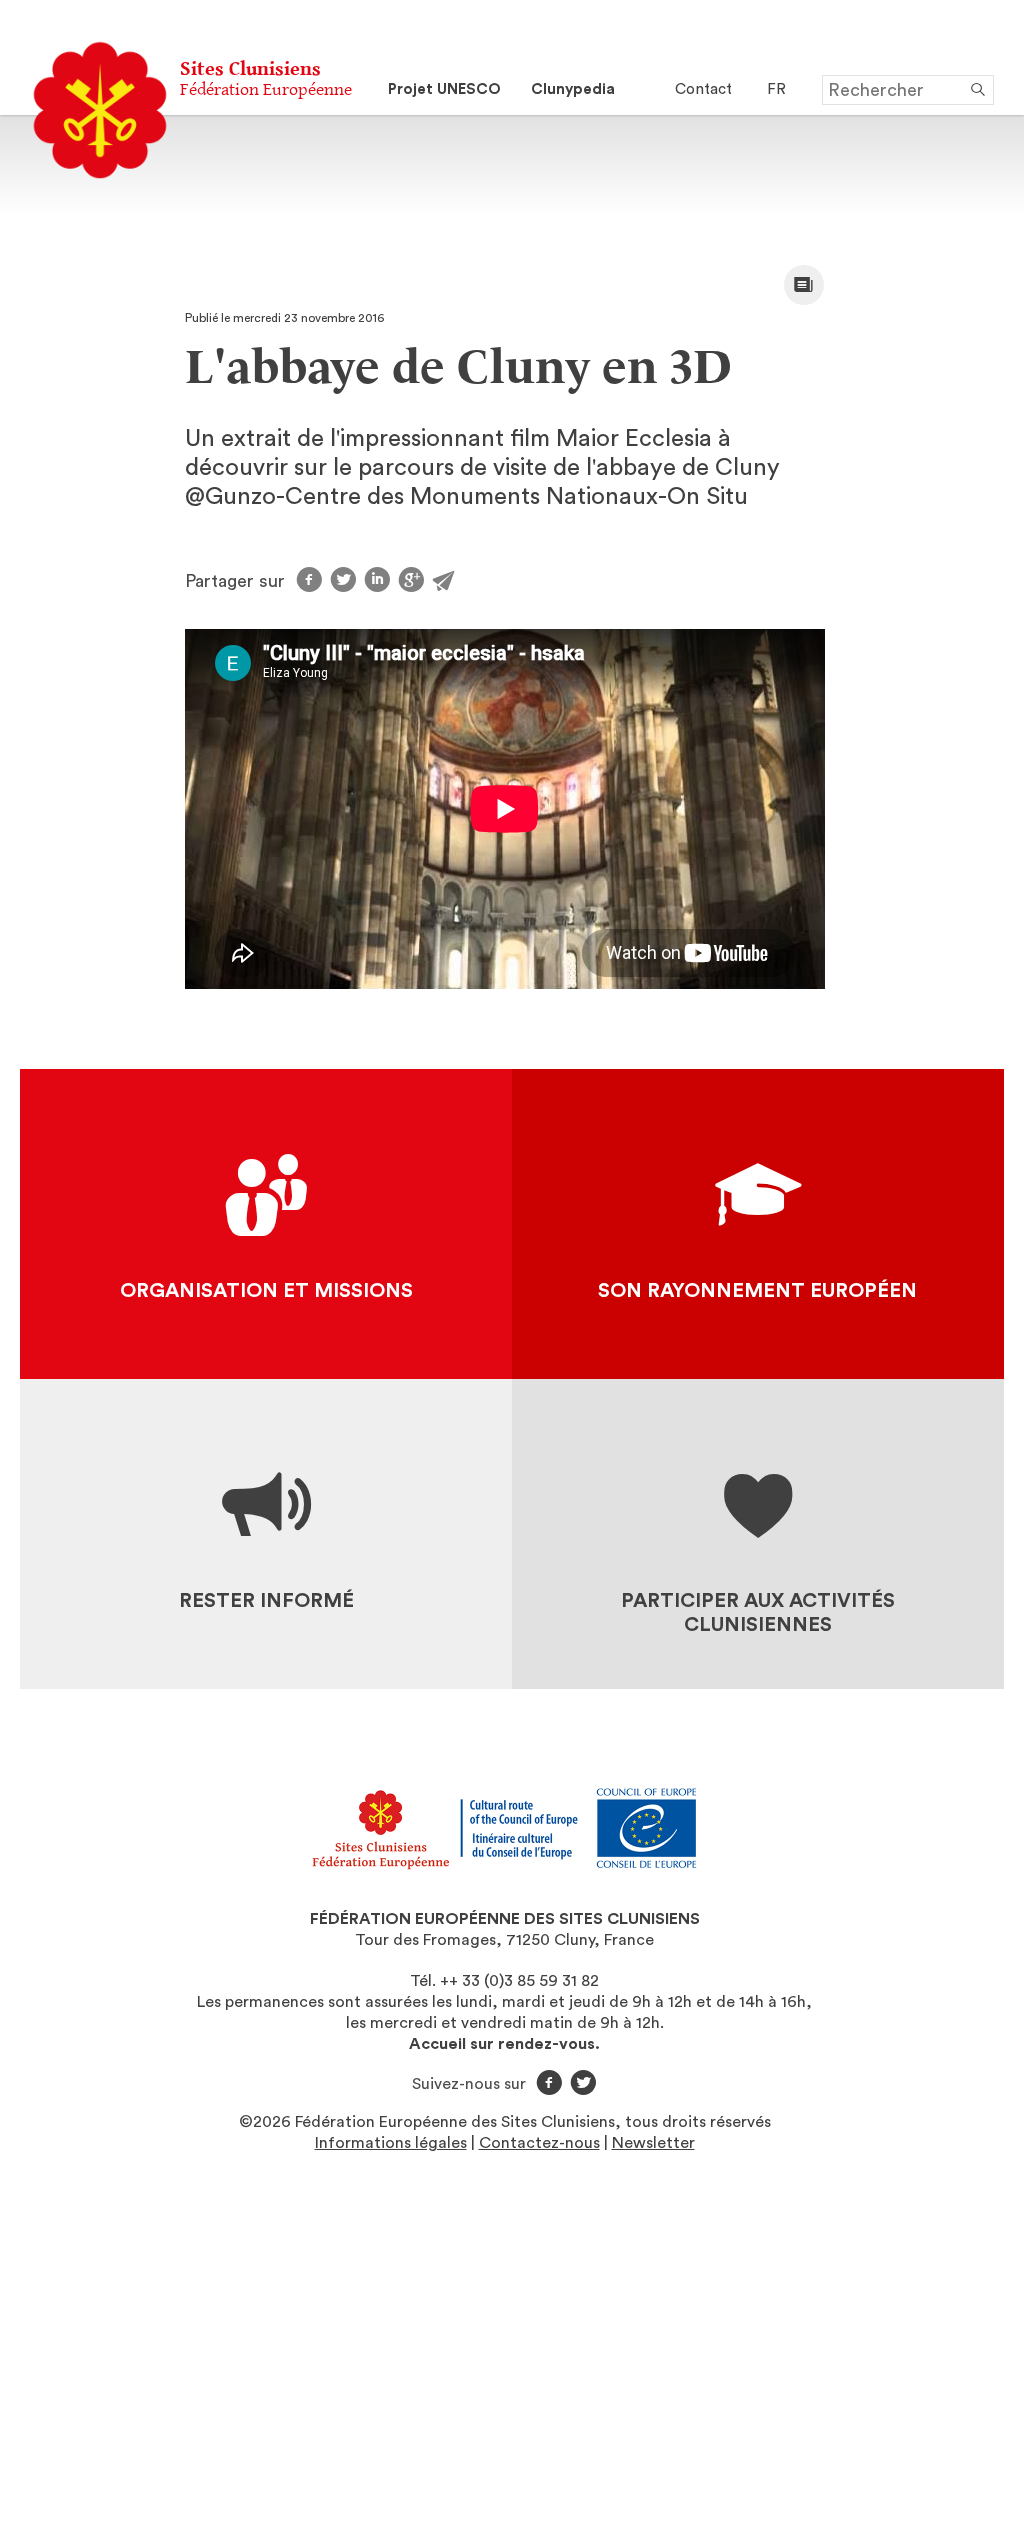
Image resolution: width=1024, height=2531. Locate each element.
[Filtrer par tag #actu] (804, 285)
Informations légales (391, 2143)
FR (776, 89)
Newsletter (653, 2143)
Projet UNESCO (444, 89)
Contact (703, 89)
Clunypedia (573, 89)
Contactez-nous (539, 2143)
